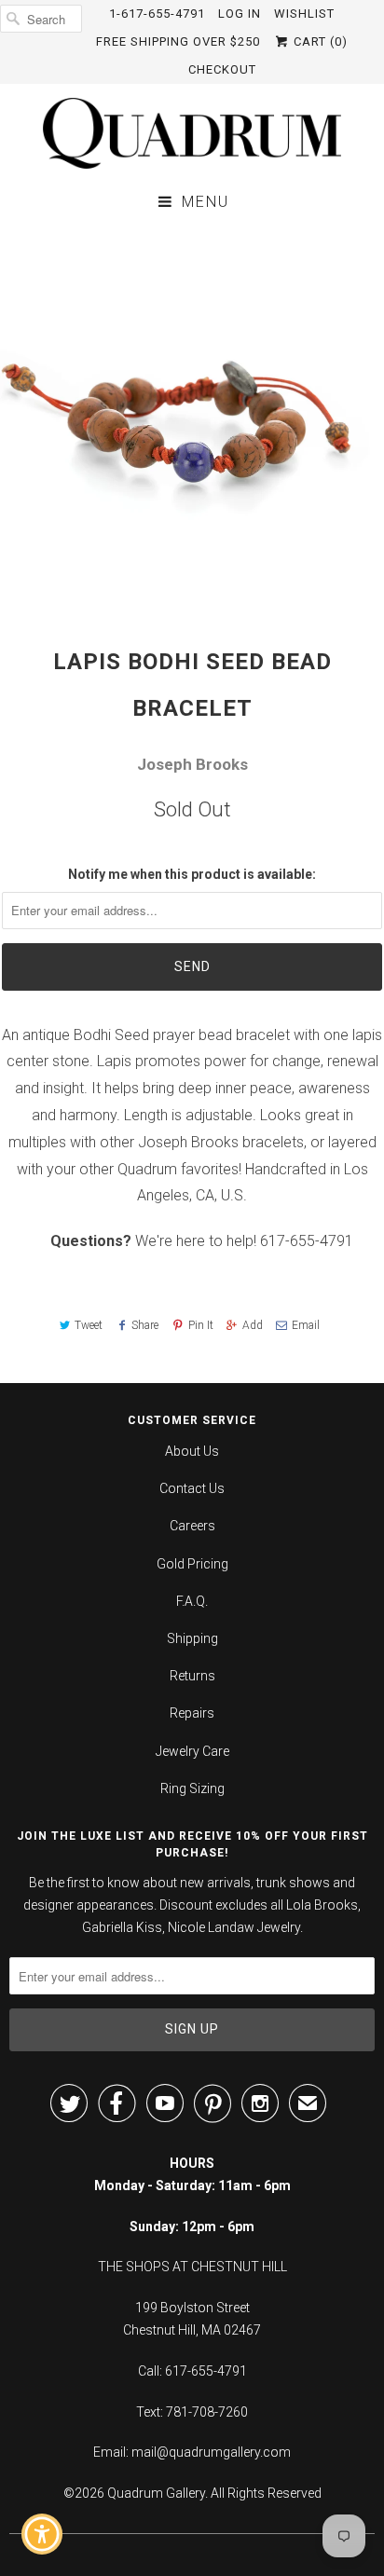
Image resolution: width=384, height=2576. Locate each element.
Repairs (192, 1713)
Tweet (89, 1325)
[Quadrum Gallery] (192, 133)
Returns (192, 1676)
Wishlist (304, 14)
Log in (240, 14)
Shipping (192, 1638)
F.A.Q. (192, 1601)
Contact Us (192, 1488)
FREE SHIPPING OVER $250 (178, 41)
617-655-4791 (307, 1241)
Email (306, 1325)
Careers (192, 1526)
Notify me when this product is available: (192, 874)
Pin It (200, 1325)
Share (145, 1325)
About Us (192, 1451)
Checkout (222, 69)
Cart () (319, 41)
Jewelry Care (192, 1751)
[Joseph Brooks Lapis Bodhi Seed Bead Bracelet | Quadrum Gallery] (192, 417)
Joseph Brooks (192, 764)
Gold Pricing (192, 1564)
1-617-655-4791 (157, 14)
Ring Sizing (192, 1788)
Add (253, 1325)
